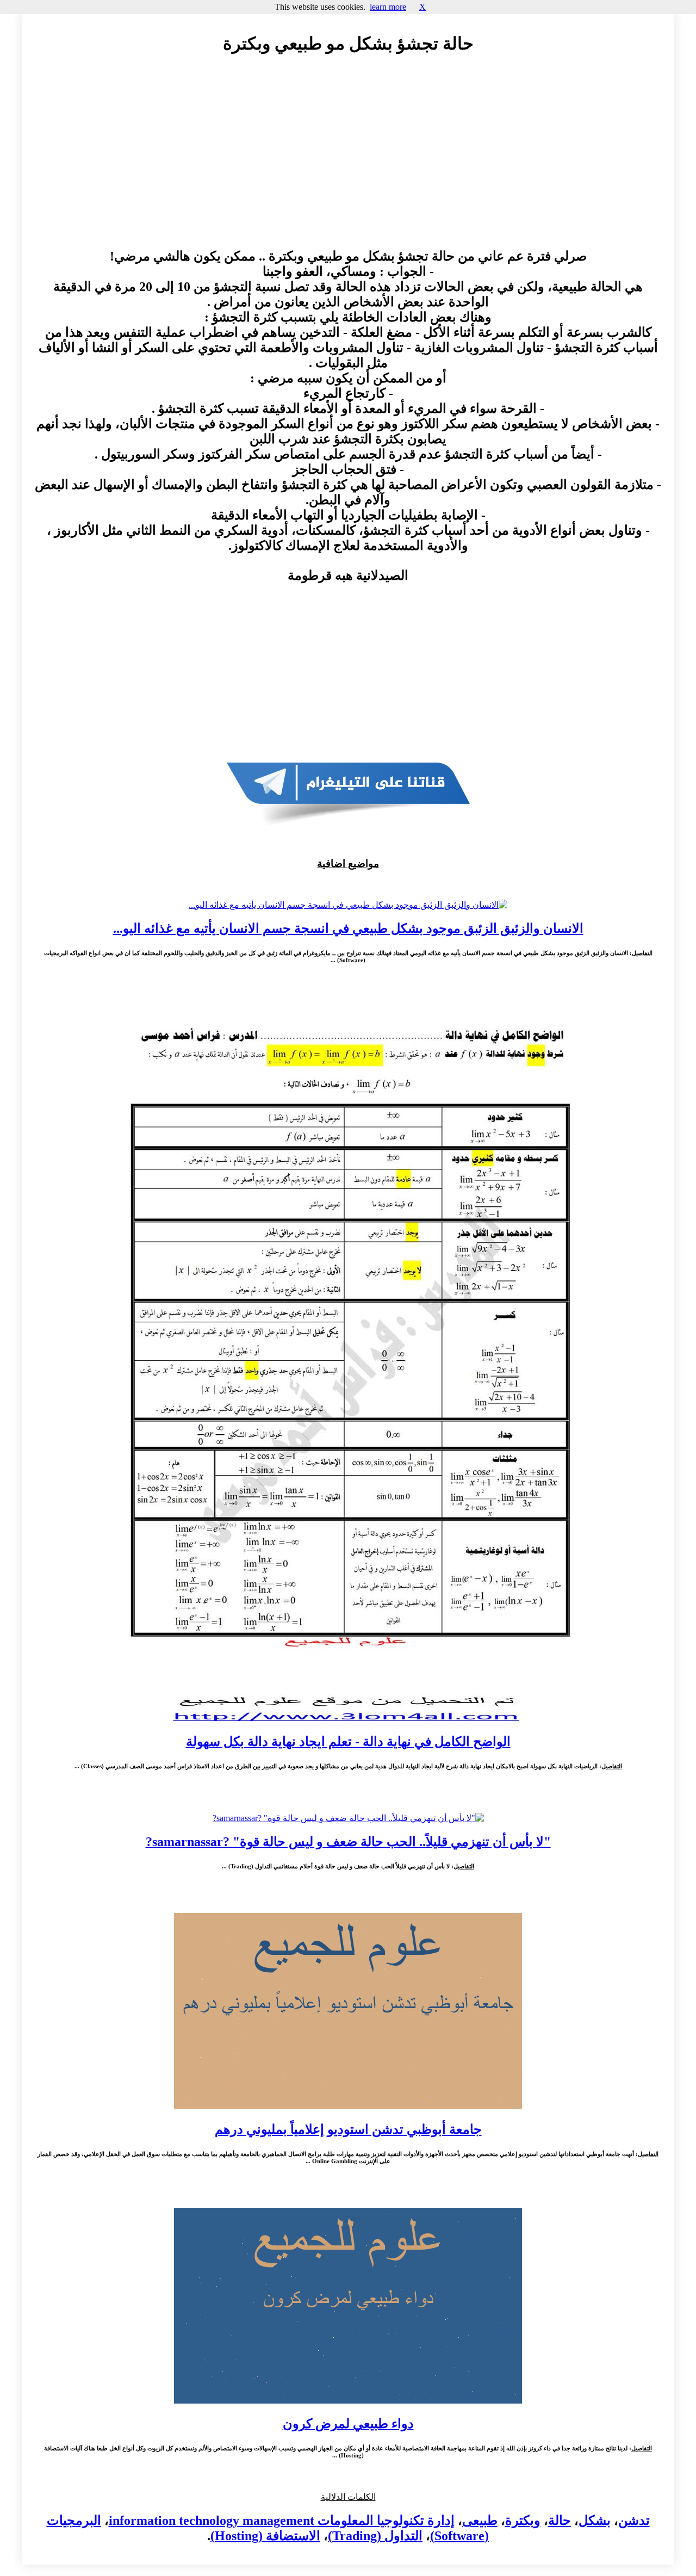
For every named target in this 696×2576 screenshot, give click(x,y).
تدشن (634, 2521)
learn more (388, 7)
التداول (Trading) (375, 2536)
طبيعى (480, 2521)
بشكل (595, 2521)
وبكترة (523, 2521)
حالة (560, 2521)
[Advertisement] (348, 162)
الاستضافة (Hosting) (265, 2536)
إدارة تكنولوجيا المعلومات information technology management (282, 2521)
